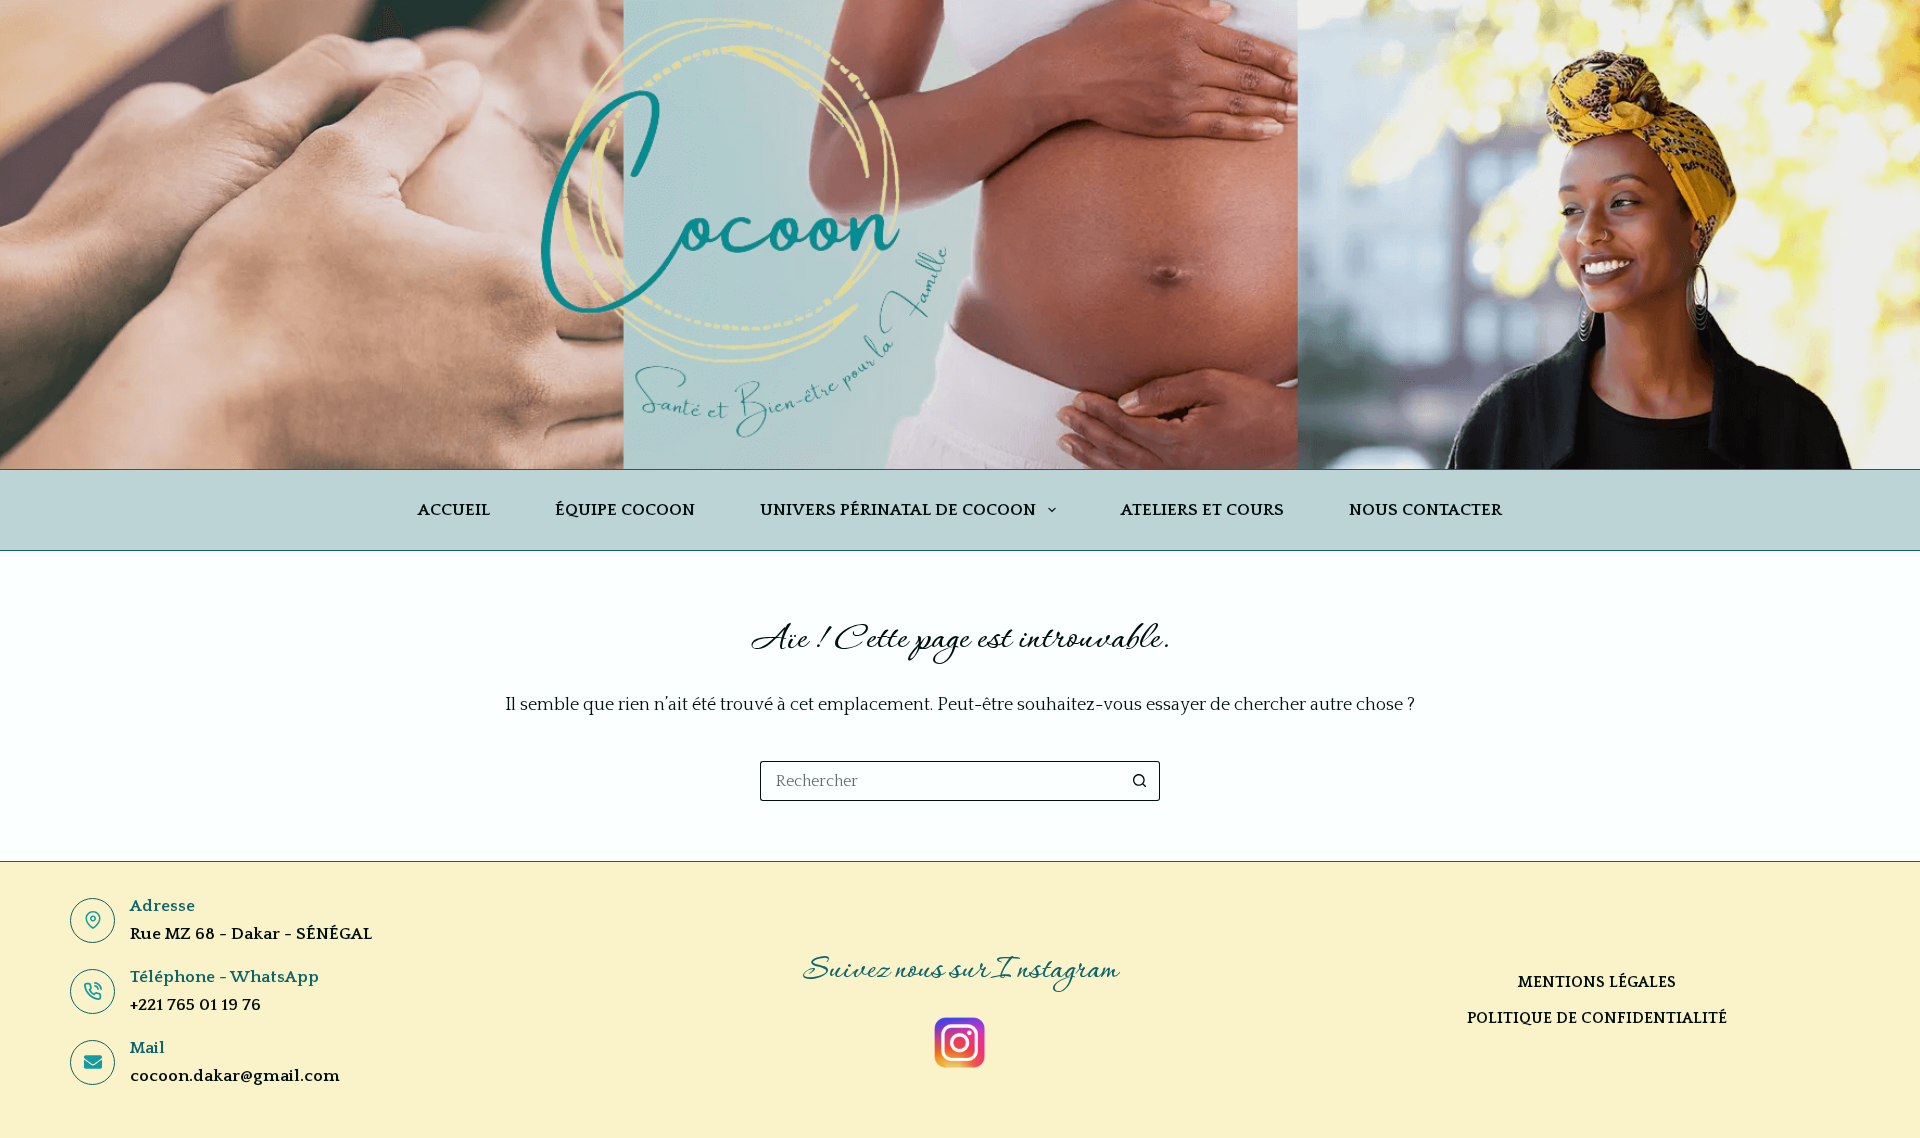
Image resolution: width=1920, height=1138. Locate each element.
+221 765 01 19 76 (195, 1005)
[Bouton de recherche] (1140, 781)
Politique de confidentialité (1597, 1018)
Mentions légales (1597, 982)
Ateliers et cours (1202, 510)
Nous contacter (1425, 510)
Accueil (454, 510)
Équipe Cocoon (625, 510)
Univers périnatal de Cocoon (898, 510)
